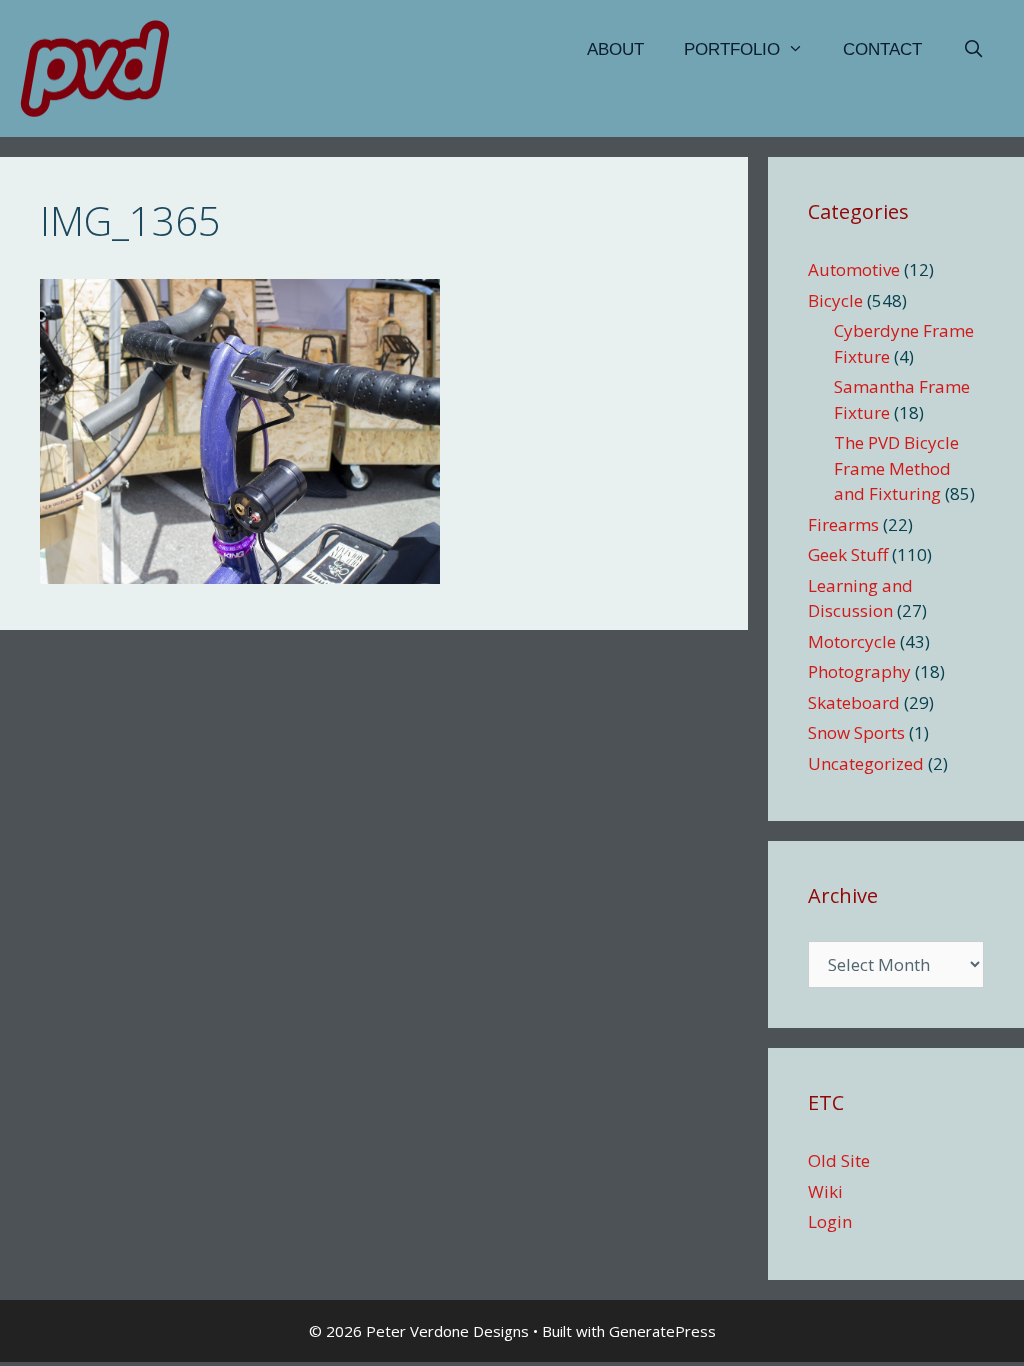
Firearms (843, 524)
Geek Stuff (848, 554)
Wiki (825, 1191)
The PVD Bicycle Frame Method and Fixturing (896, 468)
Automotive (854, 269)
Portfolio (732, 49)
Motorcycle (852, 641)
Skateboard (854, 702)
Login (830, 1221)
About (615, 49)
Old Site (839, 1160)
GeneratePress (662, 1331)
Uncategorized (866, 763)
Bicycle (835, 300)
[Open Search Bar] (973, 50)
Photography (859, 671)
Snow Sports (856, 732)
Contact (882, 49)
